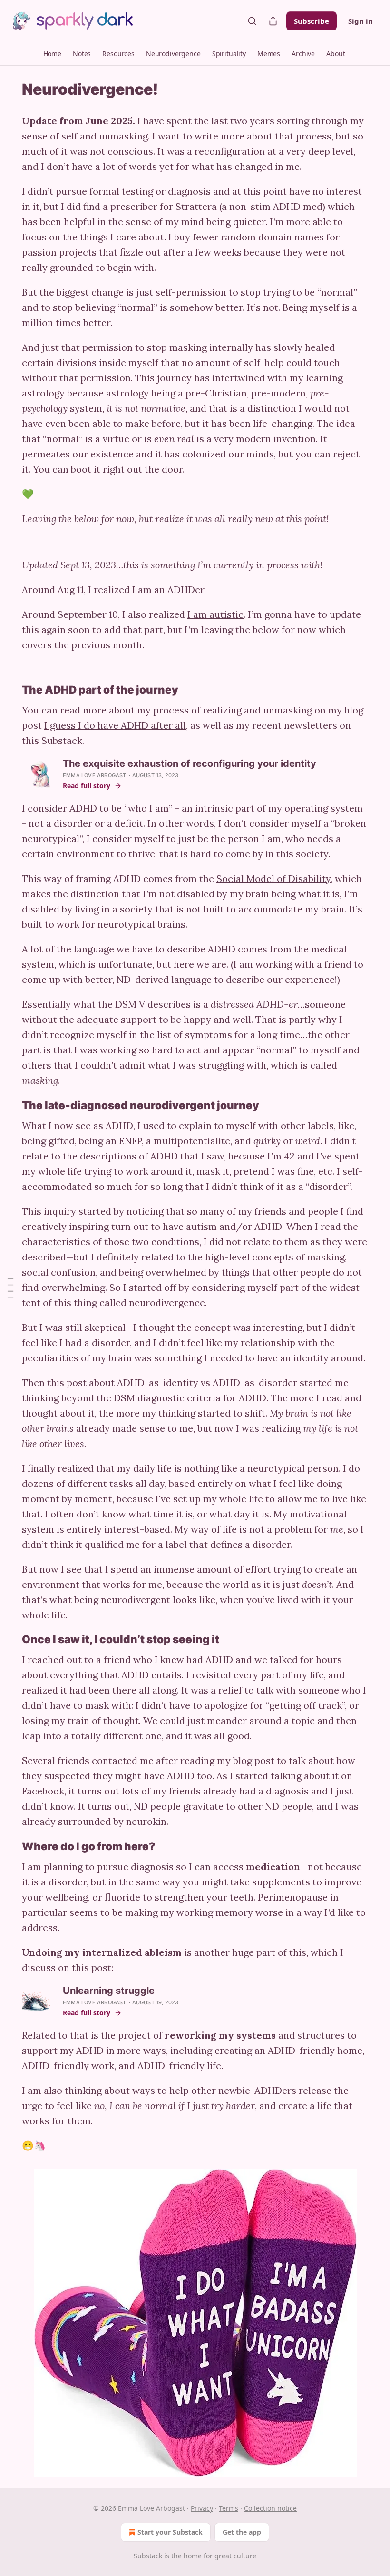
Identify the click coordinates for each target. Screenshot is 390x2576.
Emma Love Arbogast (95, 775)
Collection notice (270, 2508)
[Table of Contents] (10, 1288)
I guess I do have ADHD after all (115, 725)
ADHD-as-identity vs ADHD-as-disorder (207, 1382)
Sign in (361, 21)
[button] (52, 54)
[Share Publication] (273, 21)
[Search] (252, 21)
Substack (148, 2556)
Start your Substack (170, 2532)
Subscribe (312, 21)
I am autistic (215, 614)
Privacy (202, 2508)
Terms (229, 2508)
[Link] (9, 690)
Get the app (242, 2532)
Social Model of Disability (273, 878)
